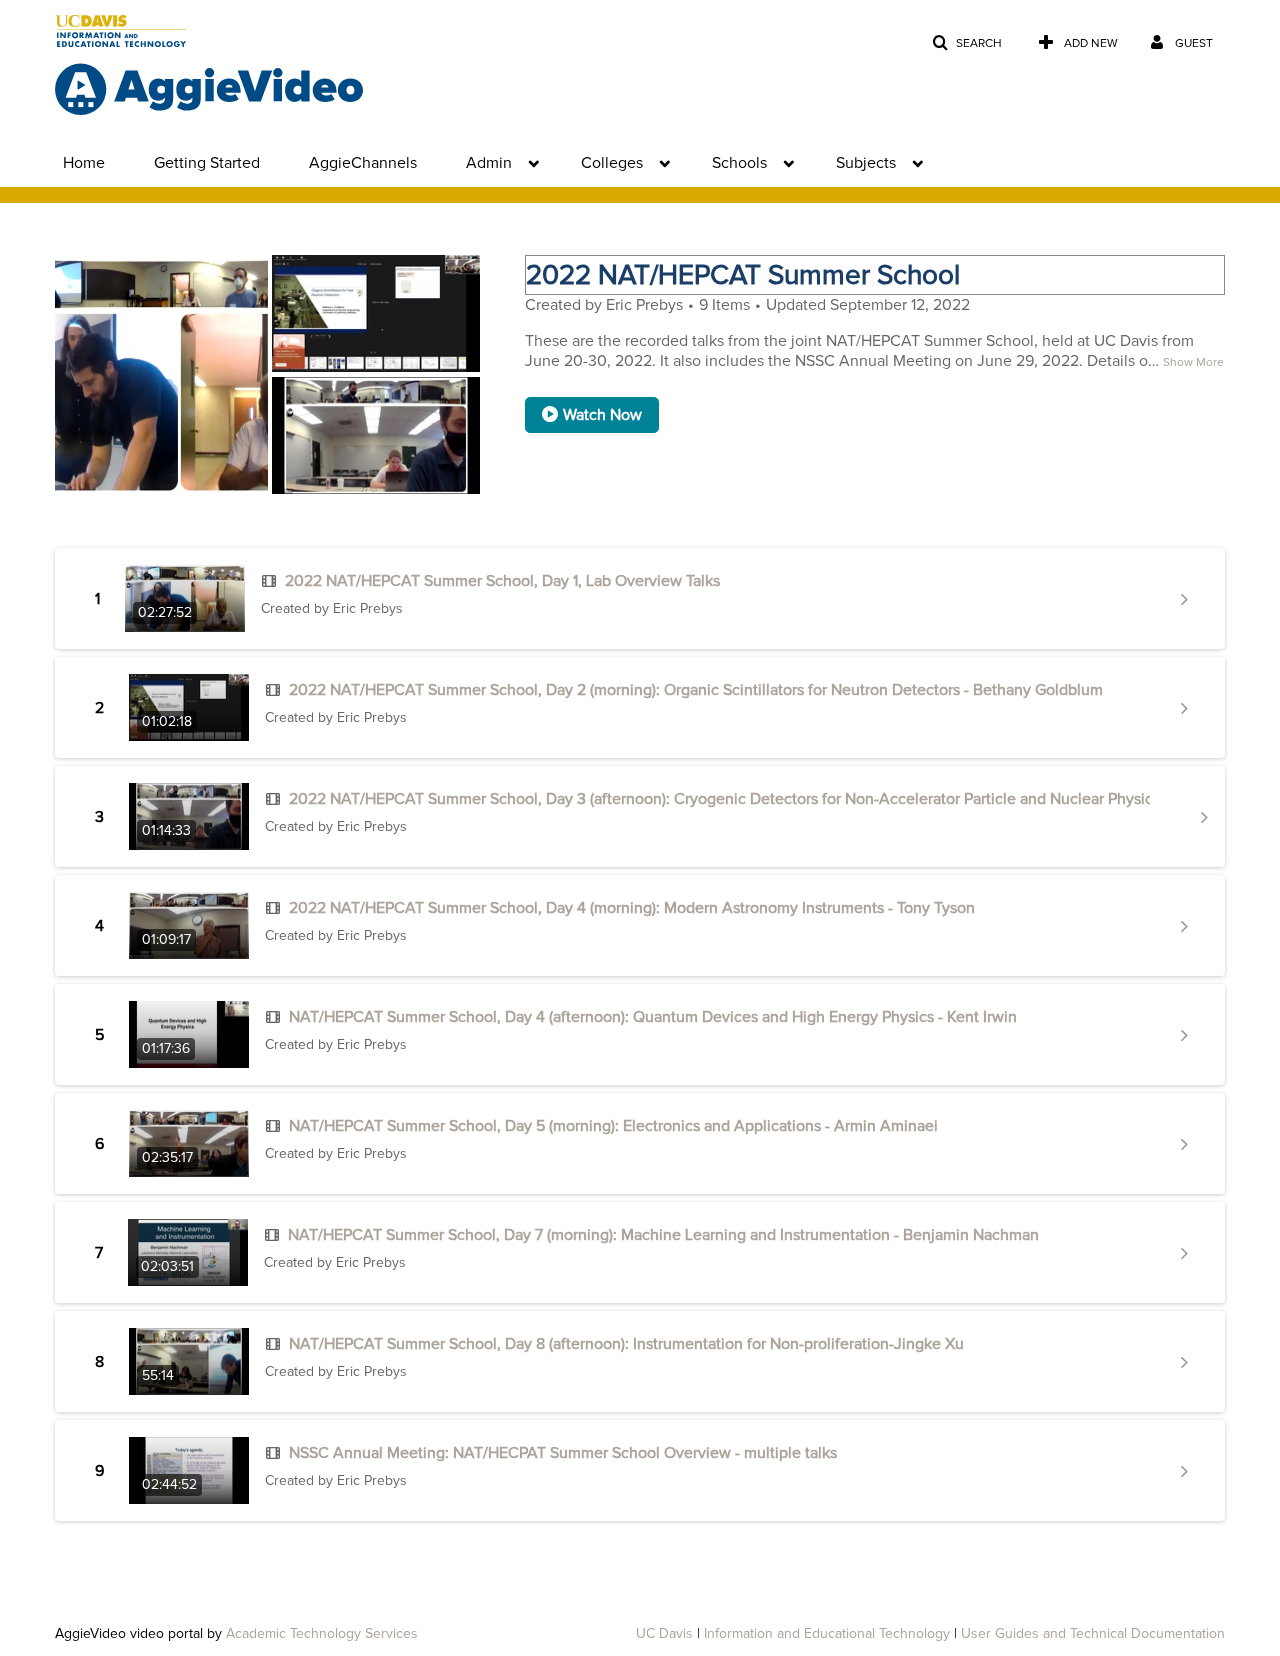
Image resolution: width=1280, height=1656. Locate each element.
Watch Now (602, 415)
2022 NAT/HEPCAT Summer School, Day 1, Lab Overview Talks (502, 581)
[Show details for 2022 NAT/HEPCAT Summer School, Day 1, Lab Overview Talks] (1184, 599)
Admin (489, 163)
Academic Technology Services (322, 1634)
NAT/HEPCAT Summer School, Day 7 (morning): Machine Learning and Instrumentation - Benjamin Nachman (663, 1235)
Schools (739, 163)
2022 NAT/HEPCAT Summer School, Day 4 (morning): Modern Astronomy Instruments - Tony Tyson (632, 908)
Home (84, 163)
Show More (1193, 363)
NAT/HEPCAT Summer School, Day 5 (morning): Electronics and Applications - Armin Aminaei (613, 1126)
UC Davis (664, 1634)
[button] (967, 43)
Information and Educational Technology (827, 1634)
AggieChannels (363, 163)
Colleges (612, 163)
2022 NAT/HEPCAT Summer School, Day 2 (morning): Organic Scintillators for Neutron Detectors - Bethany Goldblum (696, 690)
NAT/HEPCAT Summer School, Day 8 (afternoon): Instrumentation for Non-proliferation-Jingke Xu (626, 1344)
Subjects (866, 163)
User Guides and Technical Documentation (1093, 1634)
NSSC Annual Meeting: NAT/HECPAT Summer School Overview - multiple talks (563, 1453)
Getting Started (207, 163)
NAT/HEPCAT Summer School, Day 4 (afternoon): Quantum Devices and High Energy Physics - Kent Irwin (653, 1017)
